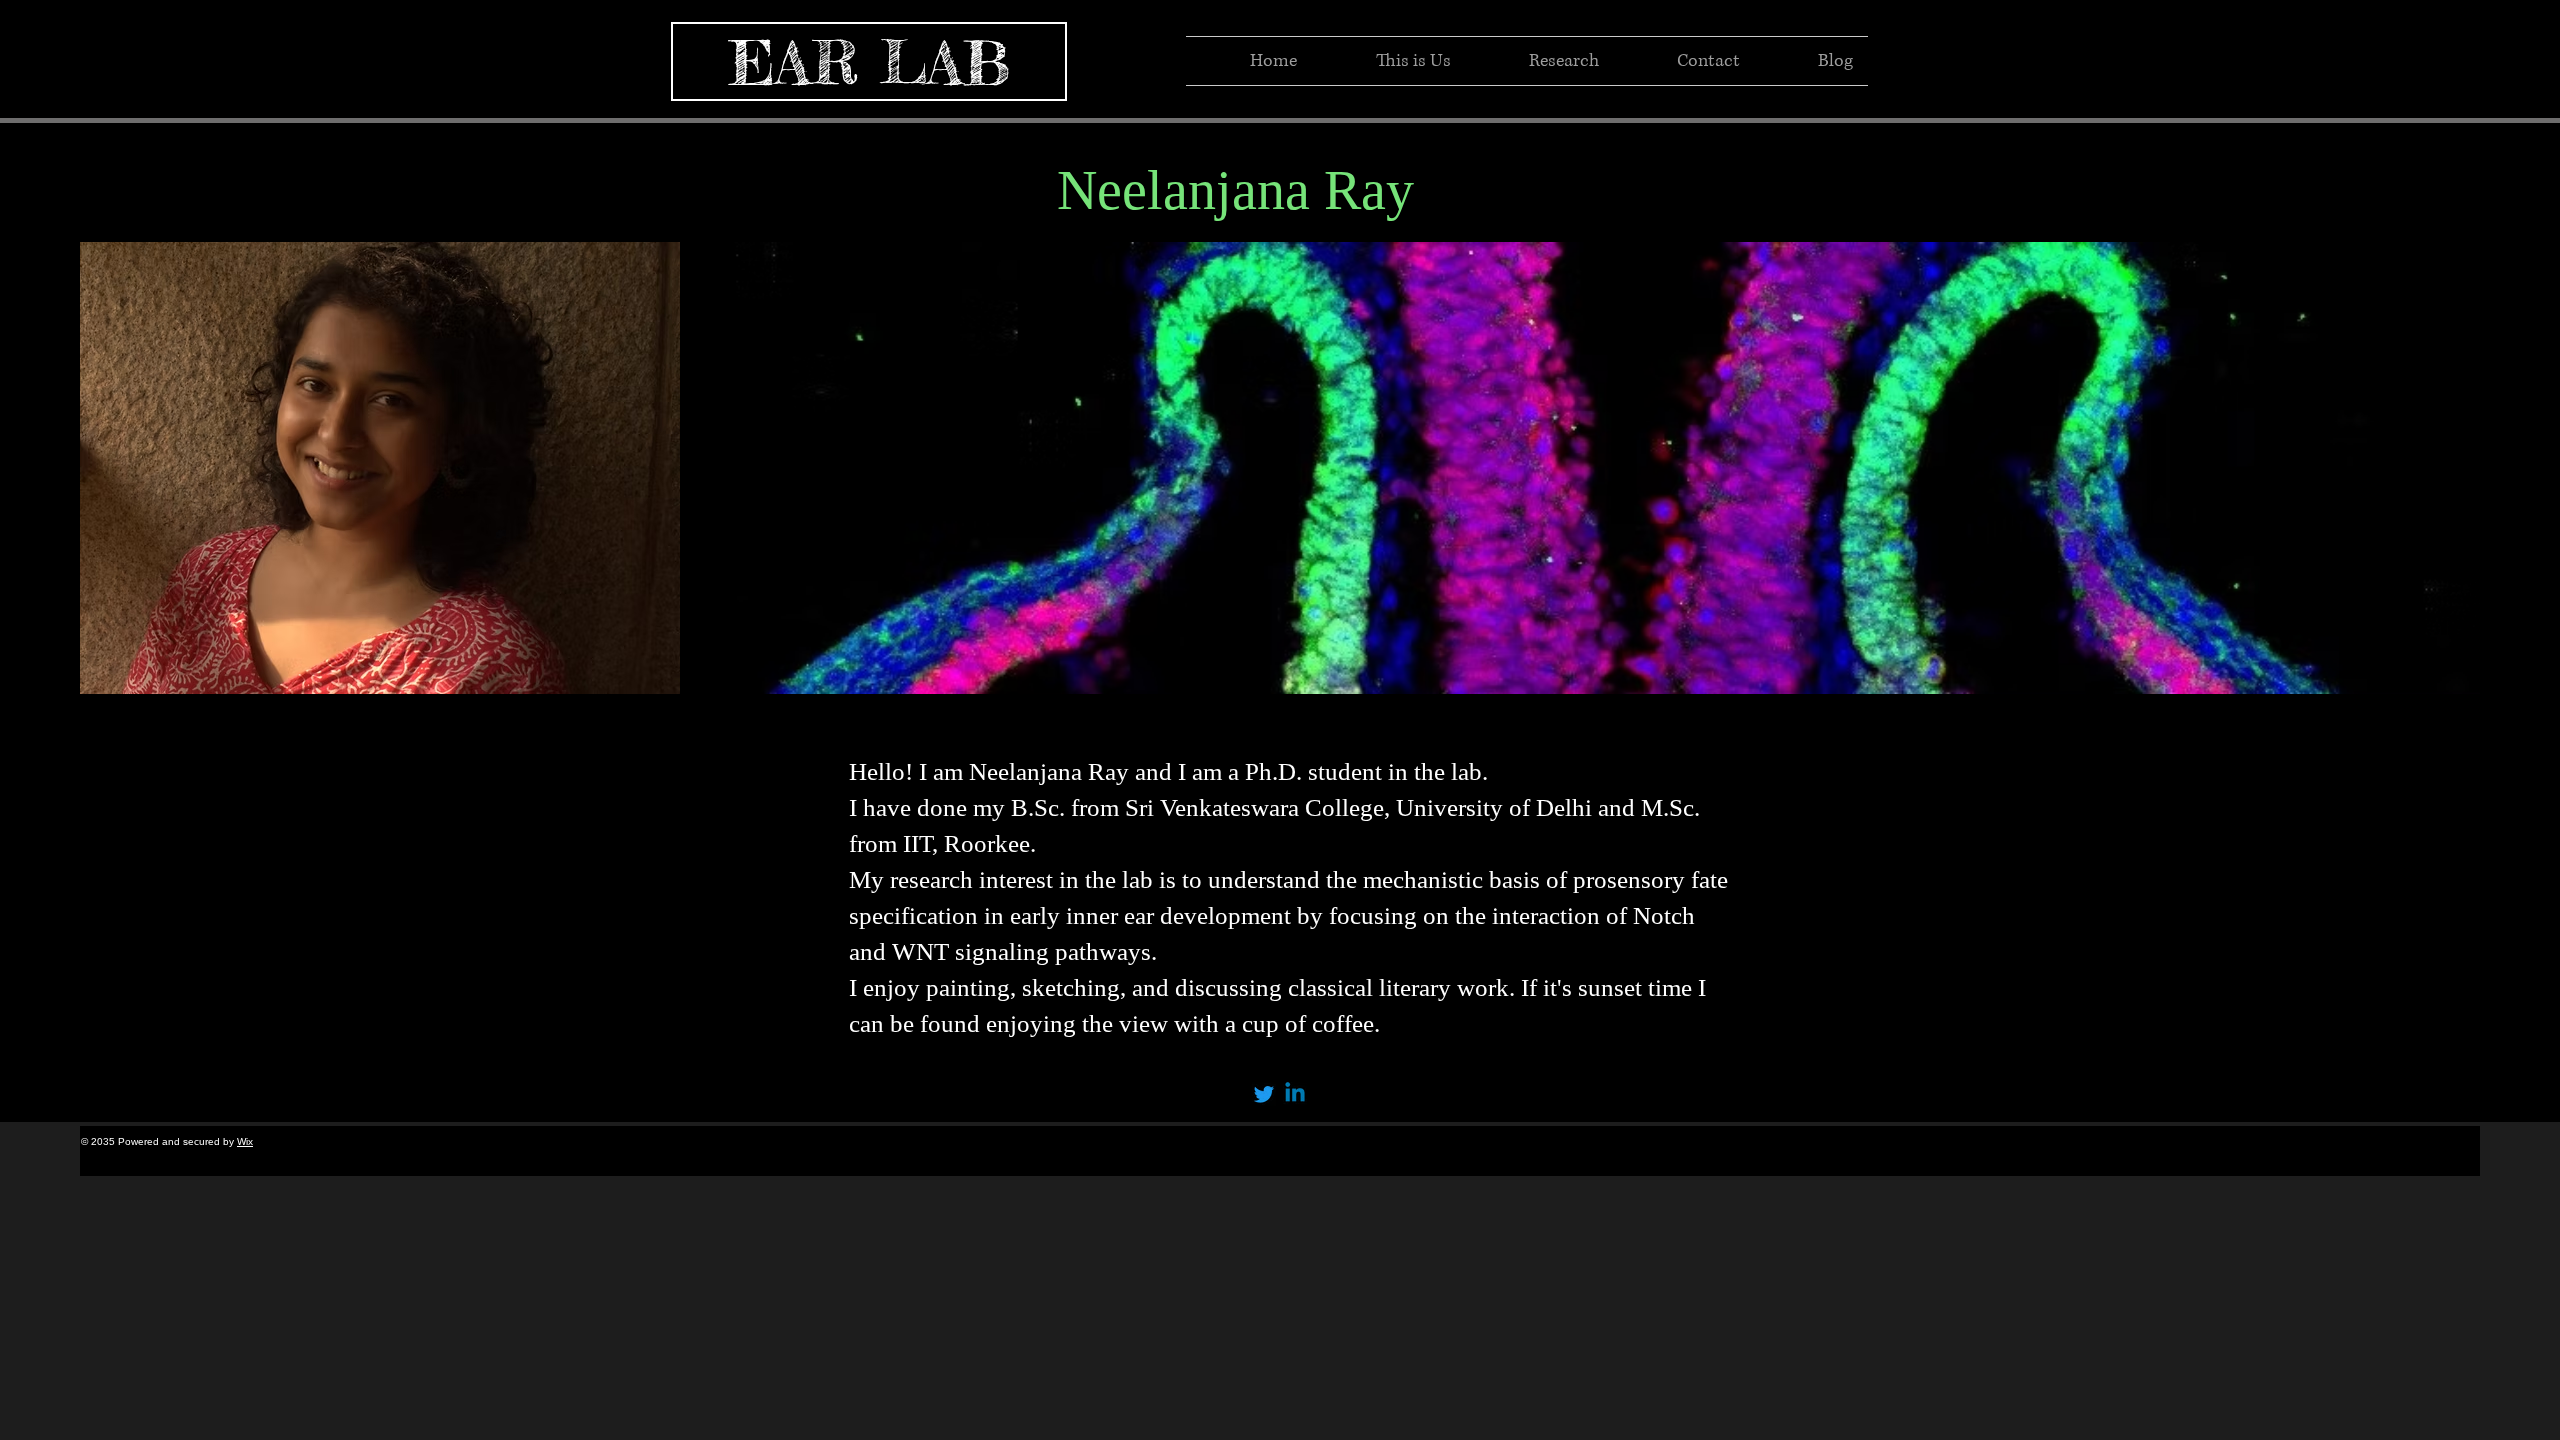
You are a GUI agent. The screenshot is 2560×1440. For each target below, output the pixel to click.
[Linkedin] (1295, 1094)
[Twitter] (1264, 1094)
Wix (245, 1141)
